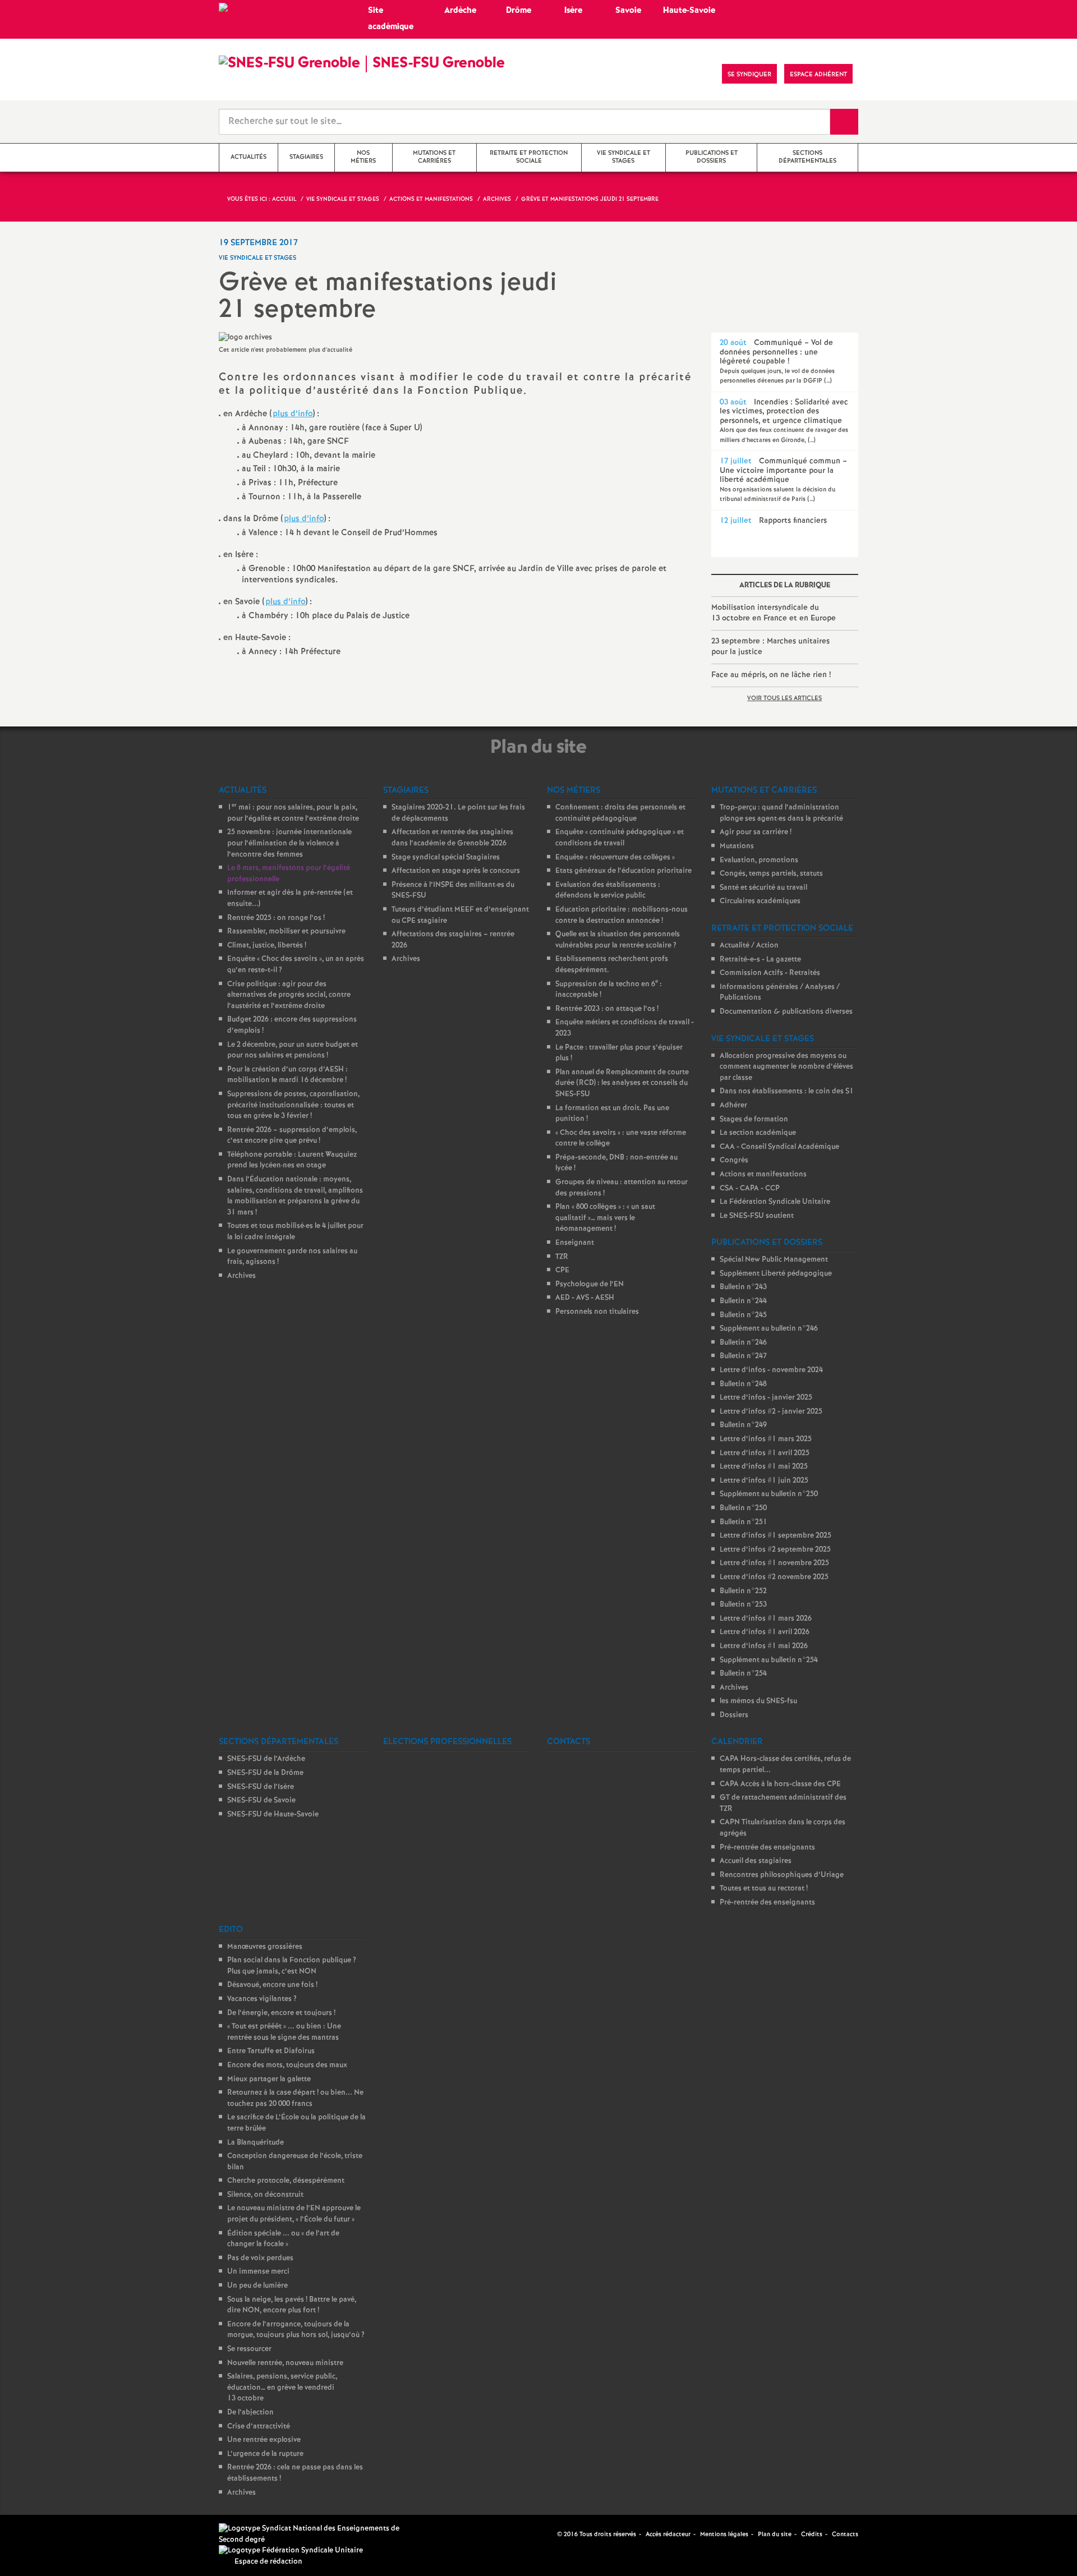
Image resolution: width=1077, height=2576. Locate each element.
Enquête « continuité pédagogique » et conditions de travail (620, 838)
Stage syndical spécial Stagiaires (446, 857)
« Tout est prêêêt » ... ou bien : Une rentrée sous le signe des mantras (284, 2032)
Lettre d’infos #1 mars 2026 (766, 1619)
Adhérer (733, 1105)
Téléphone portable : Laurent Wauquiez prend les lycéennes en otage (292, 1160)
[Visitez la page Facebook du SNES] (550, 2534)
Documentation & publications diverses (786, 1012)
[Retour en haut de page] (42, 2534)
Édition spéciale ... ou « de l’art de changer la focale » (283, 2239)
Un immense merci (258, 2272)
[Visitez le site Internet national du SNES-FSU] (314, 2534)
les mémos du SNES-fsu (758, 1701)
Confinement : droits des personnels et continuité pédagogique (620, 813)
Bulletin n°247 (743, 1356)
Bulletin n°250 (743, 1508)
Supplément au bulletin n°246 (769, 1329)
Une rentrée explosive (264, 2440)
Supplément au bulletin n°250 (769, 1494)
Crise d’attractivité (259, 2427)
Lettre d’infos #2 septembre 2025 (775, 1550)
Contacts (845, 2534)
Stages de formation (754, 1119)
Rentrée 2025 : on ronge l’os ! (276, 918)
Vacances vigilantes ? (262, 1999)
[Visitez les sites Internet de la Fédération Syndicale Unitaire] (291, 2550)
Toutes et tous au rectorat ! (764, 1889)
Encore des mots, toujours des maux (287, 2065)
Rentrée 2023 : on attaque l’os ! (607, 1009)
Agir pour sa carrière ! (756, 832)
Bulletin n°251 (744, 1522)
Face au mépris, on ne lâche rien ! (771, 675)
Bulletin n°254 (743, 1674)
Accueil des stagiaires (756, 1861)
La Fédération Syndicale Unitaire (775, 1202)
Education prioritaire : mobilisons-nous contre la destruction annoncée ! (622, 915)
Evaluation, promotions (759, 860)
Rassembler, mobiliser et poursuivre (286, 932)
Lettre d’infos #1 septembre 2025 (775, 1536)
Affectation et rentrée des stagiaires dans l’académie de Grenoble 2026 (452, 838)
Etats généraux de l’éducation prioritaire (623, 871)
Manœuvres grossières (265, 1947)
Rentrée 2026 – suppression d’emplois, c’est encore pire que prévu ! (292, 1136)
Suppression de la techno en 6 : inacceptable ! (609, 990)
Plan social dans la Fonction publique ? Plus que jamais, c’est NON (292, 1966)
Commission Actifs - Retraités (770, 973)
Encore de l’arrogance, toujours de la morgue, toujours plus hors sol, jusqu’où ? (296, 2330)
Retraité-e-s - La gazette (760, 960)
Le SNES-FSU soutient (757, 1216)
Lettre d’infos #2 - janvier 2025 (771, 1412)
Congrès (734, 1160)
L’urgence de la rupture (265, 2454)
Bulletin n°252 (743, 1591)
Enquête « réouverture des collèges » (615, 857)
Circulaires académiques (760, 901)
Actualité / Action (749, 946)
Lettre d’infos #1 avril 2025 (765, 1453)
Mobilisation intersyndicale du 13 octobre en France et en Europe (774, 613)
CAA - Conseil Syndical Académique (779, 1147)
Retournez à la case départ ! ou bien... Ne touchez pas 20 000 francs (295, 2098)
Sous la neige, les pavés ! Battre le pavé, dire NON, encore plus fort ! (292, 2305)
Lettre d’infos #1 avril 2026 (765, 1632)
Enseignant (575, 1243)
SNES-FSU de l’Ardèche (266, 1759)
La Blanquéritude (256, 2143)
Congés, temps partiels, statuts (771, 874)
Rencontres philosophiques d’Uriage (782, 1875)
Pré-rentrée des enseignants (767, 1848)
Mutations (737, 846)
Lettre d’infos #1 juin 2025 (764, 1481)
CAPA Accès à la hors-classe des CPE (780, 1784)
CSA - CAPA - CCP (750, 1188)
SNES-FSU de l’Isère (261, 1787)
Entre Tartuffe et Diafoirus (271, 2051)
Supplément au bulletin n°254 (769, 1660)
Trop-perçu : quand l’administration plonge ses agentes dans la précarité (781, 813)
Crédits (812, 2534)
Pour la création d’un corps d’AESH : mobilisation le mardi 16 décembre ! (287, 1075)
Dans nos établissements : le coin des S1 (787, 1091)
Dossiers (734, 1715)
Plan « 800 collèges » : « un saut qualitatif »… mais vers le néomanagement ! (605, 1218)
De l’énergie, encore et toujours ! (281, 2013)
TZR (562, 1257)
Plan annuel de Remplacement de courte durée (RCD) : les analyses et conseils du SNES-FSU (622, 1083)
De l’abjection (250, 2412)
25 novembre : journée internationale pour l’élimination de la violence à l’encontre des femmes (289, 843)
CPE (562, 1270)
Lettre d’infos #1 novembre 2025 (774, 1563)
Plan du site (775, 2534)
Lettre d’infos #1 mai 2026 (764, 1646)
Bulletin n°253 (743, 1605)
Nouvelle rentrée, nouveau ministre (285, 2363)
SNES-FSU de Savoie (261, 1800)
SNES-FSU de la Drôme (265, 1773)
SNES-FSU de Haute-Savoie (273, 1814)
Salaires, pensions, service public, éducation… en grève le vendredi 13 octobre (282, 2388)
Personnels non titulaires (597, 1312)
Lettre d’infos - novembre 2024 (771, 1370)
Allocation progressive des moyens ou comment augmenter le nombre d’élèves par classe (786, 1067)
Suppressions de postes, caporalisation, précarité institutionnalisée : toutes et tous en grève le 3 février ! (293, 1105)
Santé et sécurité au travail (763, 888)
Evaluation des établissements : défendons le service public (608, 891)
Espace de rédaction (268, 2562)
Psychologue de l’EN (590, 1284)
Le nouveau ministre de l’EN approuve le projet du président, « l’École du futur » (294, 2214)
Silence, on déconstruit (265, 2195)
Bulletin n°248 (743, 1384)
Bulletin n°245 (743, 1315)
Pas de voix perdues (260, 2258)
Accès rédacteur (668, 2534)
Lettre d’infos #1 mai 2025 (764, 1467)
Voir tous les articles (784, 698)
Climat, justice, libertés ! (267, 946)
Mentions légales (724, 2534)
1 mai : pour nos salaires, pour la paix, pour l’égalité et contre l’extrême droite (293, 813)
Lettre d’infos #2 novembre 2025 (774, 1577)
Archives (241, 1276)
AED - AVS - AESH (585, 1298)
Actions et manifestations (763, 1174)
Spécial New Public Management (774, 1260)
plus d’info (293, 414)
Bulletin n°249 (743, 1425)
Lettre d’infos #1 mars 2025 (766, 1439)
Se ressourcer (249, 2349)
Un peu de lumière (257, 2286)
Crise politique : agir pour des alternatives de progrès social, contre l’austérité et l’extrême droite (289, 995)
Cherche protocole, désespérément (286, 2181)
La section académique (758, 1133)
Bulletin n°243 (743, 1287)
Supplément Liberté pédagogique (776, 1274)
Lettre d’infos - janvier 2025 (766, 1398)
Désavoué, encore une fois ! (272, 1985)
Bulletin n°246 (743, 1343)
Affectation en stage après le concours (456, 871)
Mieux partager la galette (269, 2079)
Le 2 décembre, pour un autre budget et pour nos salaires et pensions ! (293, 1050)
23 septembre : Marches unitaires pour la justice (770, 647)
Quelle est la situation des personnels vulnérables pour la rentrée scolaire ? (618, 940)
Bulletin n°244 (743, 1301)
